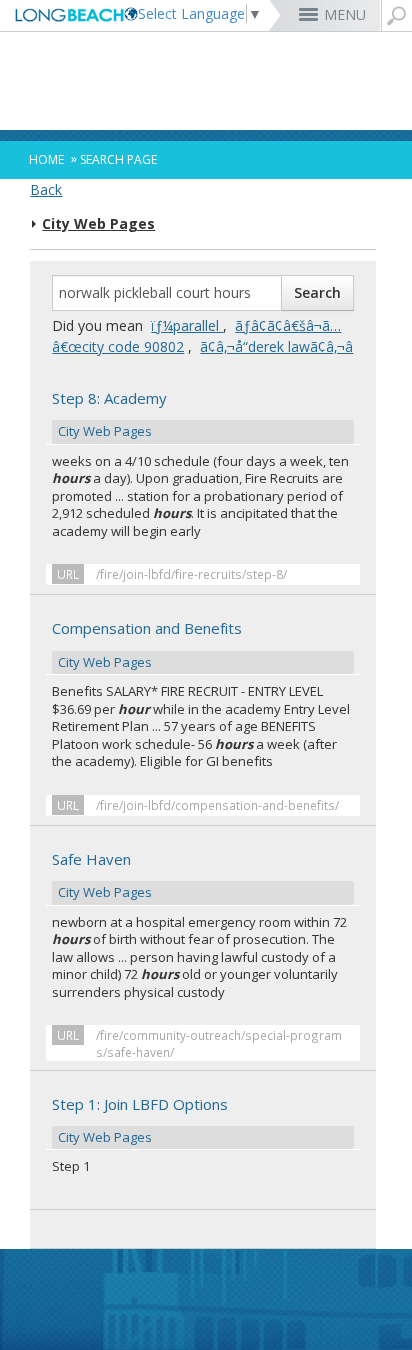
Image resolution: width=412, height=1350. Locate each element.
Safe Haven (103, 875)
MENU (345, 14)
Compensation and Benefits (147, 644)
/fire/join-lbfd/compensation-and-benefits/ (217, 805)
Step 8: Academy (109, 414)
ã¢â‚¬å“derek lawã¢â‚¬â (276, 346)
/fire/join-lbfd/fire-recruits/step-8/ (191, 574)
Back (46, 189)
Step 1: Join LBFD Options (140, 1120)
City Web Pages (98, 224)
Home (46, 159)
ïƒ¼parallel (187, 325)
